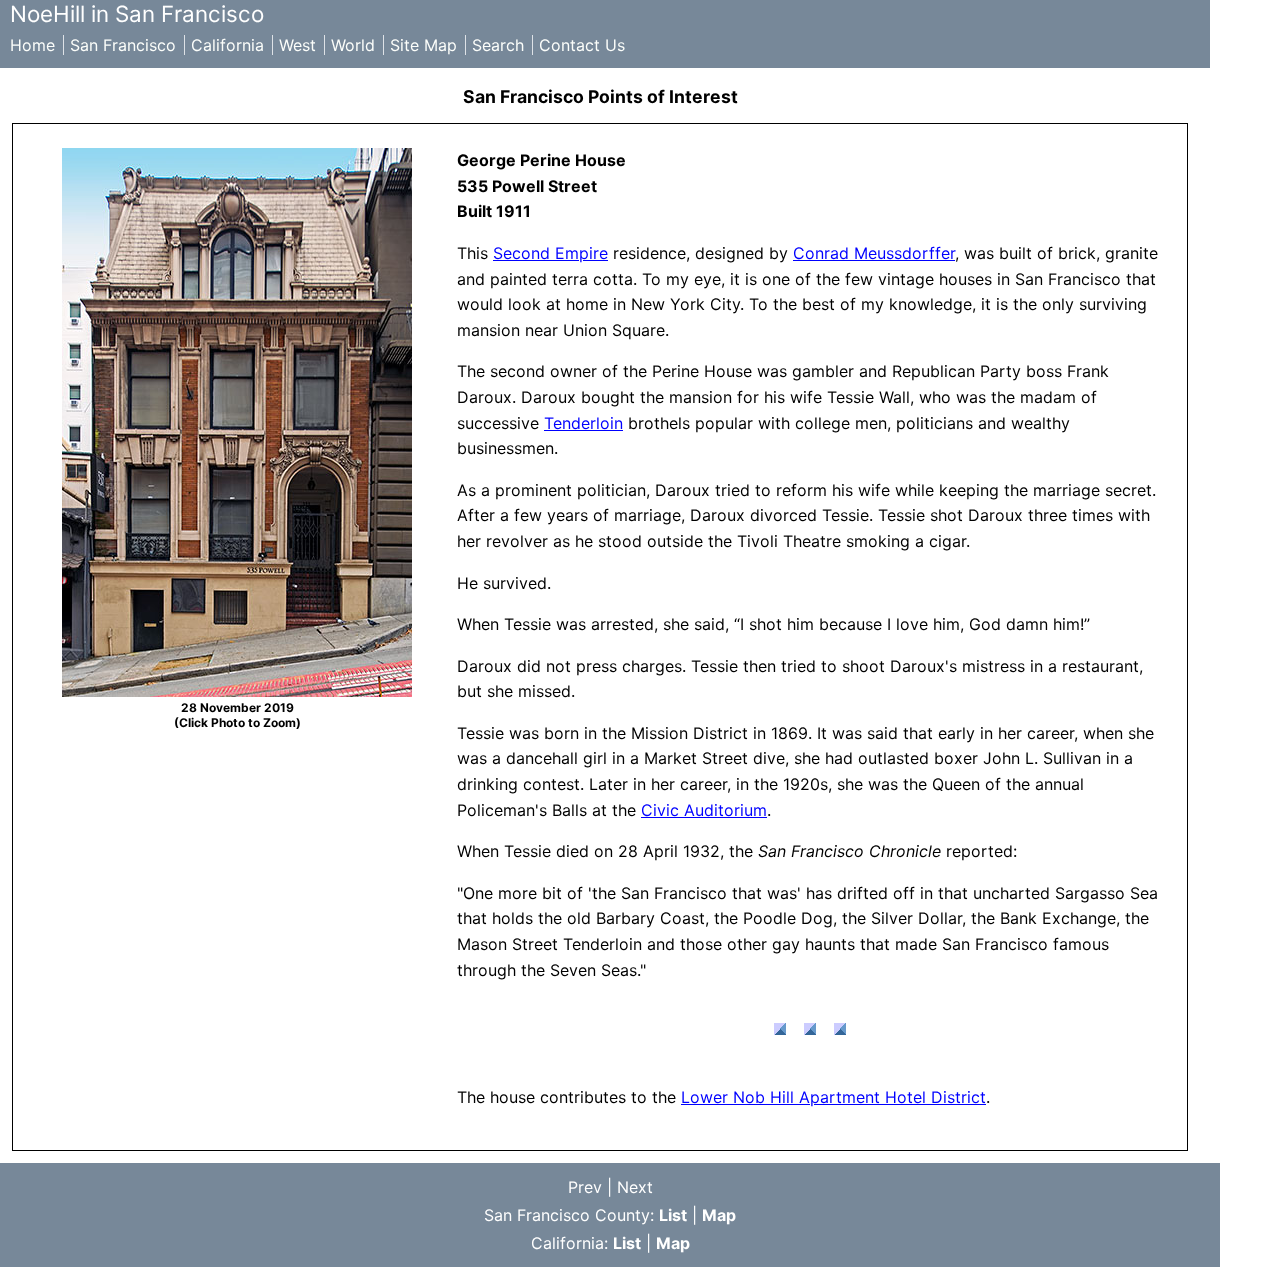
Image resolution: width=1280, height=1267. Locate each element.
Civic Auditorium (704, 810)
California (227, 45)
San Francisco (123, 45)
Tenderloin (583, 423)
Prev (585, 1187)
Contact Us (582, 45)
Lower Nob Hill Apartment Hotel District (833, 1097)
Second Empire (550, 253)
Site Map (423, 45)
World (353, 45)
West (297, 45)
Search (498, 45)
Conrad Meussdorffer (874, 253)
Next (635, 1187)
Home (32, 45)
